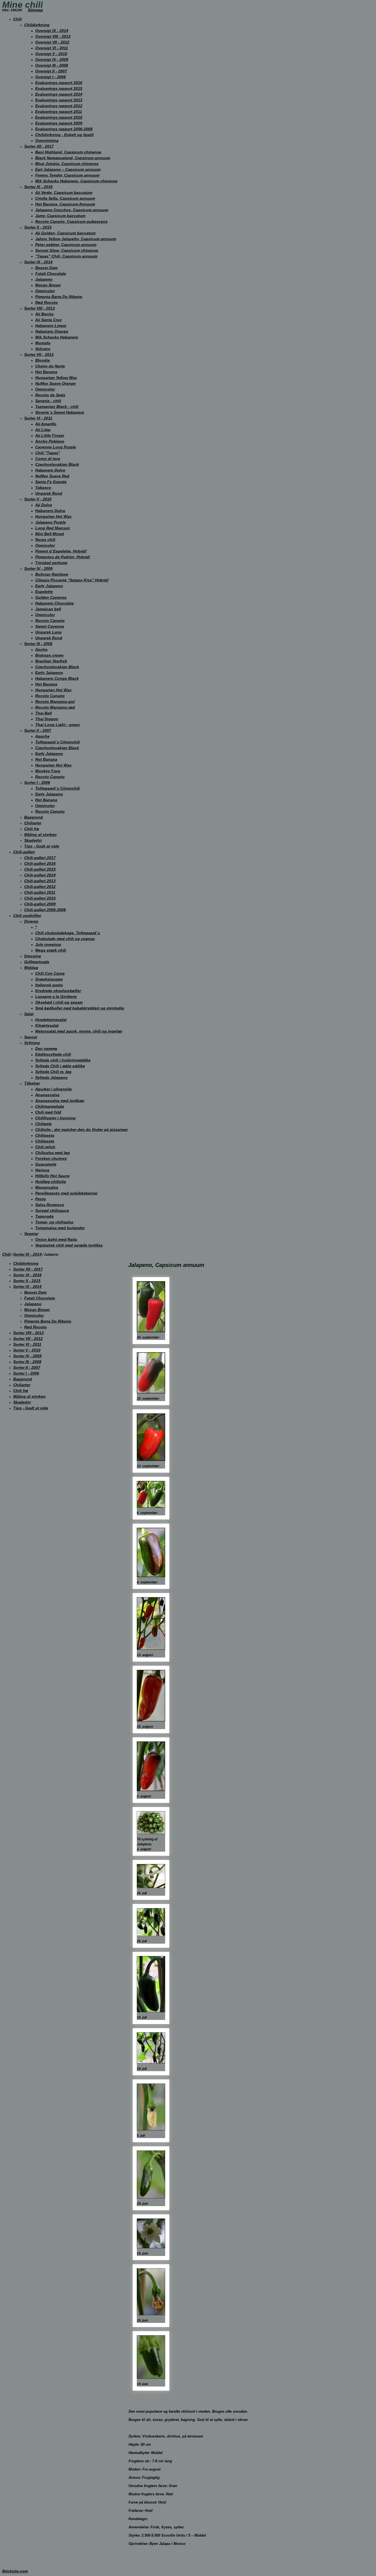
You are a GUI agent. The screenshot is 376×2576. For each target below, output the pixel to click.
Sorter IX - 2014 (27, 1254)
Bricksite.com (15, 2571)
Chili (6, 1254)
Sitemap (35, 10)
